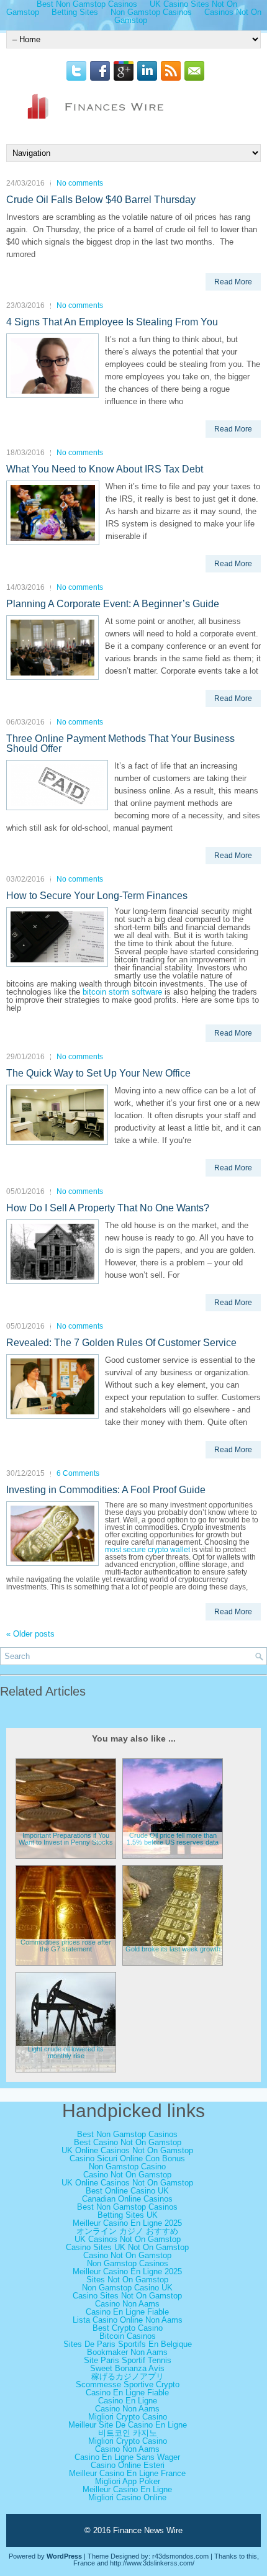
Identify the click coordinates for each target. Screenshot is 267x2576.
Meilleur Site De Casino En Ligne (128, 2425)
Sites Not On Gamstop (127, 2280)
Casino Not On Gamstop (127, 2175)
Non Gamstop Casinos (128, 2263)
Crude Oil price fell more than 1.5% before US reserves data (173, 1839)
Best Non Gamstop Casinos (127, 2134)
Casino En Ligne (128, 2401)
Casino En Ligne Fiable (127, 2312)
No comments (80, 183)
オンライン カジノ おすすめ (127, 2231)
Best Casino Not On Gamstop (128, 2142)
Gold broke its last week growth (173, 1949)
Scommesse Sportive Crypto (128, 2384)
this (252, 2556)
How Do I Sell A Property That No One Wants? (108, 1208)
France (84, 2563)
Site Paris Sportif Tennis (128, 2360)
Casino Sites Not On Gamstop (127, 2296)
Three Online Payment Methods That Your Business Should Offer (120, 743)
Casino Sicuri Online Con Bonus (127, 2158)
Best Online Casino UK (127, 2191)
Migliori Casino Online (127, 2497)
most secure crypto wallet (147, 1550)
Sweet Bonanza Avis (127, 2368)
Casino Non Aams (127, 2304)
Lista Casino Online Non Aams (128, 2320)
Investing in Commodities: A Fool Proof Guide (106, 1490)
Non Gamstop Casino (127, 2167)
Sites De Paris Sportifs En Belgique (128, 2344)
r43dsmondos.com (180, 2556)
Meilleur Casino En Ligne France (127, 2473)
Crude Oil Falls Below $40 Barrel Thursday (101, 200)
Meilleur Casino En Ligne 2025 (127, 2223)
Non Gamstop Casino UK (127, 2288)
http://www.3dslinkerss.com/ (152, 2563)
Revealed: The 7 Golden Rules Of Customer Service (121, 1343)
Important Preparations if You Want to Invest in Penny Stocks (66, 1839)
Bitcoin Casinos (128, 2336)
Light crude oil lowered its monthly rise (66, 2052)
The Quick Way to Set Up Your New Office (98, 1073)
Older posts (30, 1634)
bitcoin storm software (122, 992)
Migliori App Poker (128, 2481)
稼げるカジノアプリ (128, 2376)
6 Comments (78, 1473)
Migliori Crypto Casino (128, 2417)
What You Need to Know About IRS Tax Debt (105, 469)
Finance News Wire (148, 2530)
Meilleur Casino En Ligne (127, 2489)
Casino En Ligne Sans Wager (127, 2457)
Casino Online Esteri (128, 2465)
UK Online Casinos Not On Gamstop (127, 2150)
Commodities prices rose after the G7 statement (66, 1946)
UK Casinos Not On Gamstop (128, 2239)
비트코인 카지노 (128, 2433)
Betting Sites (75, 12)
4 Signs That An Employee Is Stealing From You (112, 322)
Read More (233, 282)
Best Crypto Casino (128, 2328)
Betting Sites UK (128, 2215)
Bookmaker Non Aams (127, 2352)
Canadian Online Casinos (127, 2199)
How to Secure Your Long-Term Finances (97, 896)
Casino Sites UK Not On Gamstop (127, 2247)
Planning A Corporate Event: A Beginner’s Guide (113, 604)
